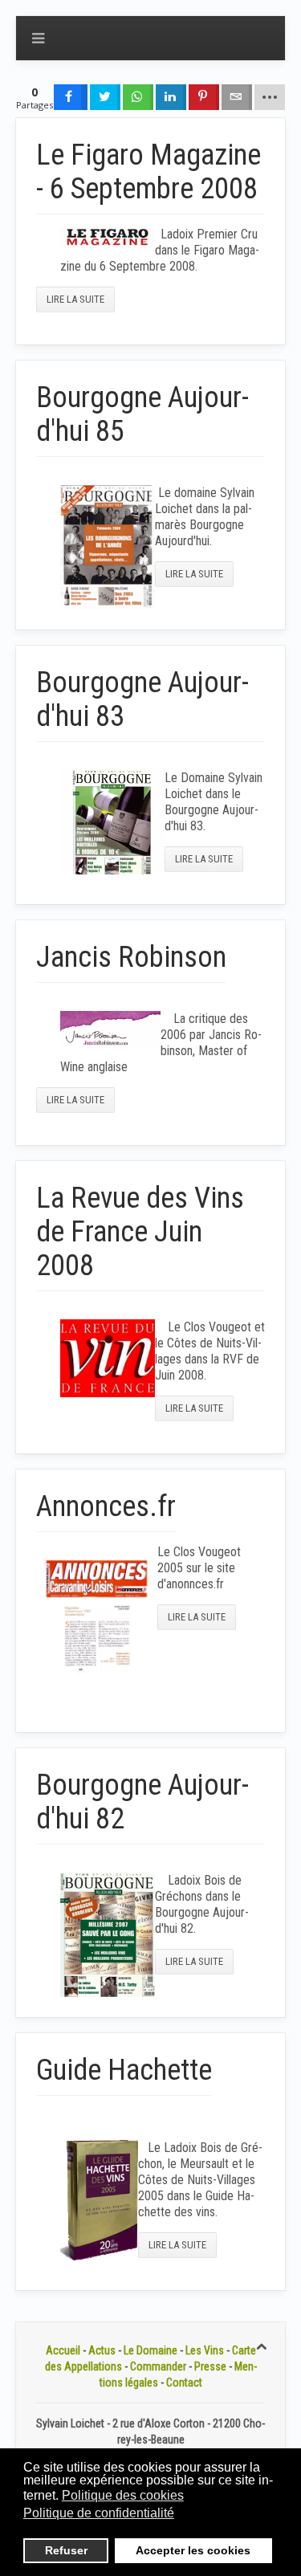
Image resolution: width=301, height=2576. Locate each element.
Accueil (63, 2350)
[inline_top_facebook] (71, 97)
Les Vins (205, 2350)
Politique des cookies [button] (123, 2495)
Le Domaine (150, 2350)
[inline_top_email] (237, 97)
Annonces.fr (106, 1506)
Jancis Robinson (131, 957)
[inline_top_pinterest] (204, 97)
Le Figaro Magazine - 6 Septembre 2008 (148, 172)
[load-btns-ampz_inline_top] (270, 97)
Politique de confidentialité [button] (99, 2513)
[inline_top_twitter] (105, 97)
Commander (158, 2366)
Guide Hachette (124, 2070)
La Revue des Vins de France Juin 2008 (140, 1232)
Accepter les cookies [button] (193, 2550)
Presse (210, 2366)
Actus (102, 2350)
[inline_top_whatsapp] (138, 97)
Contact (184, 2382)
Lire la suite (75, 299)
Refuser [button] (66, 2550)
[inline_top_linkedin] (171, 97)
